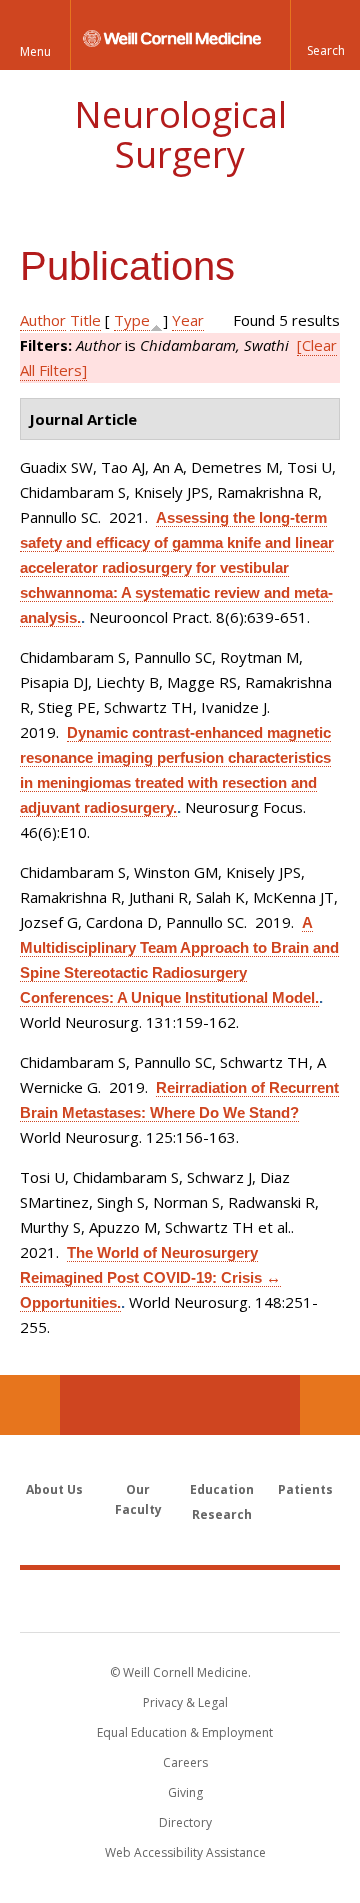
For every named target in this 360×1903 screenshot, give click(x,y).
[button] (325, 35)
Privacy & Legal (185, 1702)
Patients (305, 1489)
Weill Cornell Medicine (180, 1600)
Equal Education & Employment (185, 1732)
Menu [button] (35, 51)
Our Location (30, 1405)
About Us (54, 1489)
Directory (185, 1822)
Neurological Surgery (180, 134)
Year (188, 320)
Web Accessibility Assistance (185, 1852)
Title (85, 320)
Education (222, 1489)
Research (222, 1514)
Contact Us (330, 1405)
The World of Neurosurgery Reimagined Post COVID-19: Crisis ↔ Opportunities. (150, 1277)
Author (43, 320)
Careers (185, 1762)
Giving (185, 1792)
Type (132, 320)
